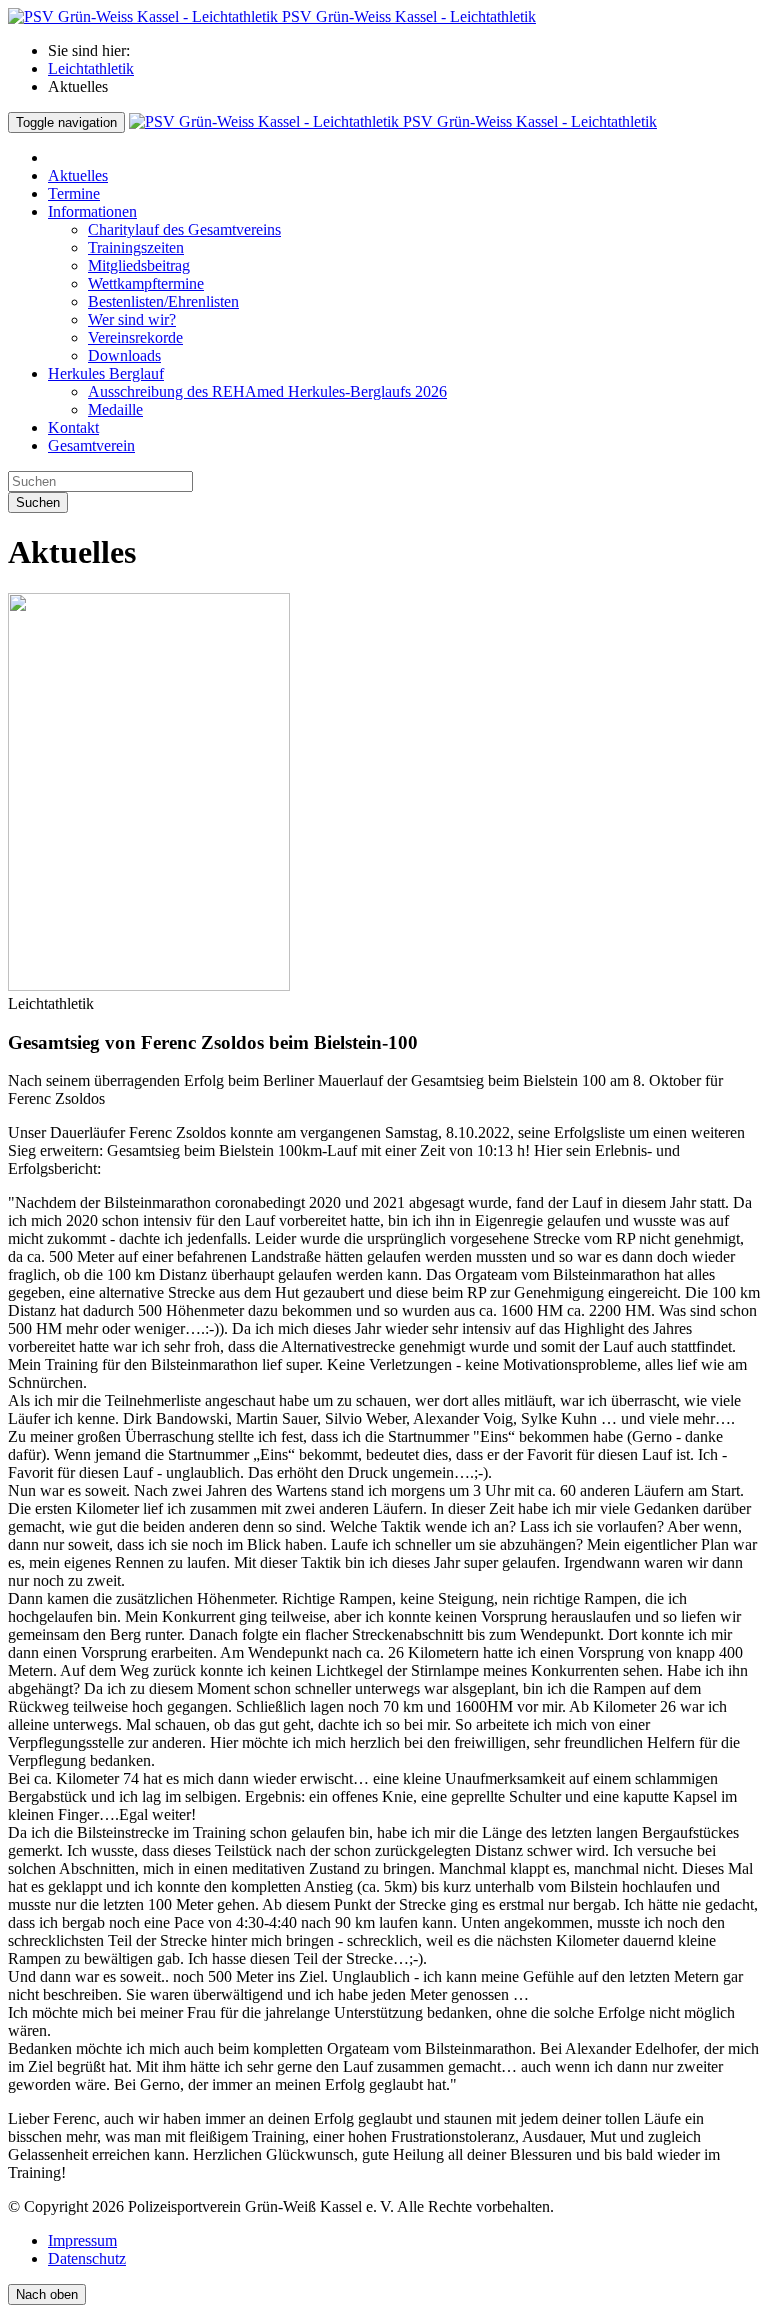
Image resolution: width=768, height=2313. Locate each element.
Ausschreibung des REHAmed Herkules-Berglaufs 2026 (267, 391)
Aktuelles (78, 175)
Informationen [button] (92, 211)
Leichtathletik (91, 68)
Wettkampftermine (146, 283)
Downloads (124, 355)
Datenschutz (87, 2258)
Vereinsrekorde (135, 337)
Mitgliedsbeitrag (139, 265)
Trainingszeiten (136, 247)
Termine (74, 193)
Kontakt (73, 427)
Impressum (82, 2240)
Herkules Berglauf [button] (106, 373)
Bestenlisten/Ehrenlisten (163, 301)
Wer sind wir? (132, 319)
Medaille (115, 409)
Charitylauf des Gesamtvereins (184, 229)
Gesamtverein (91, 445)
